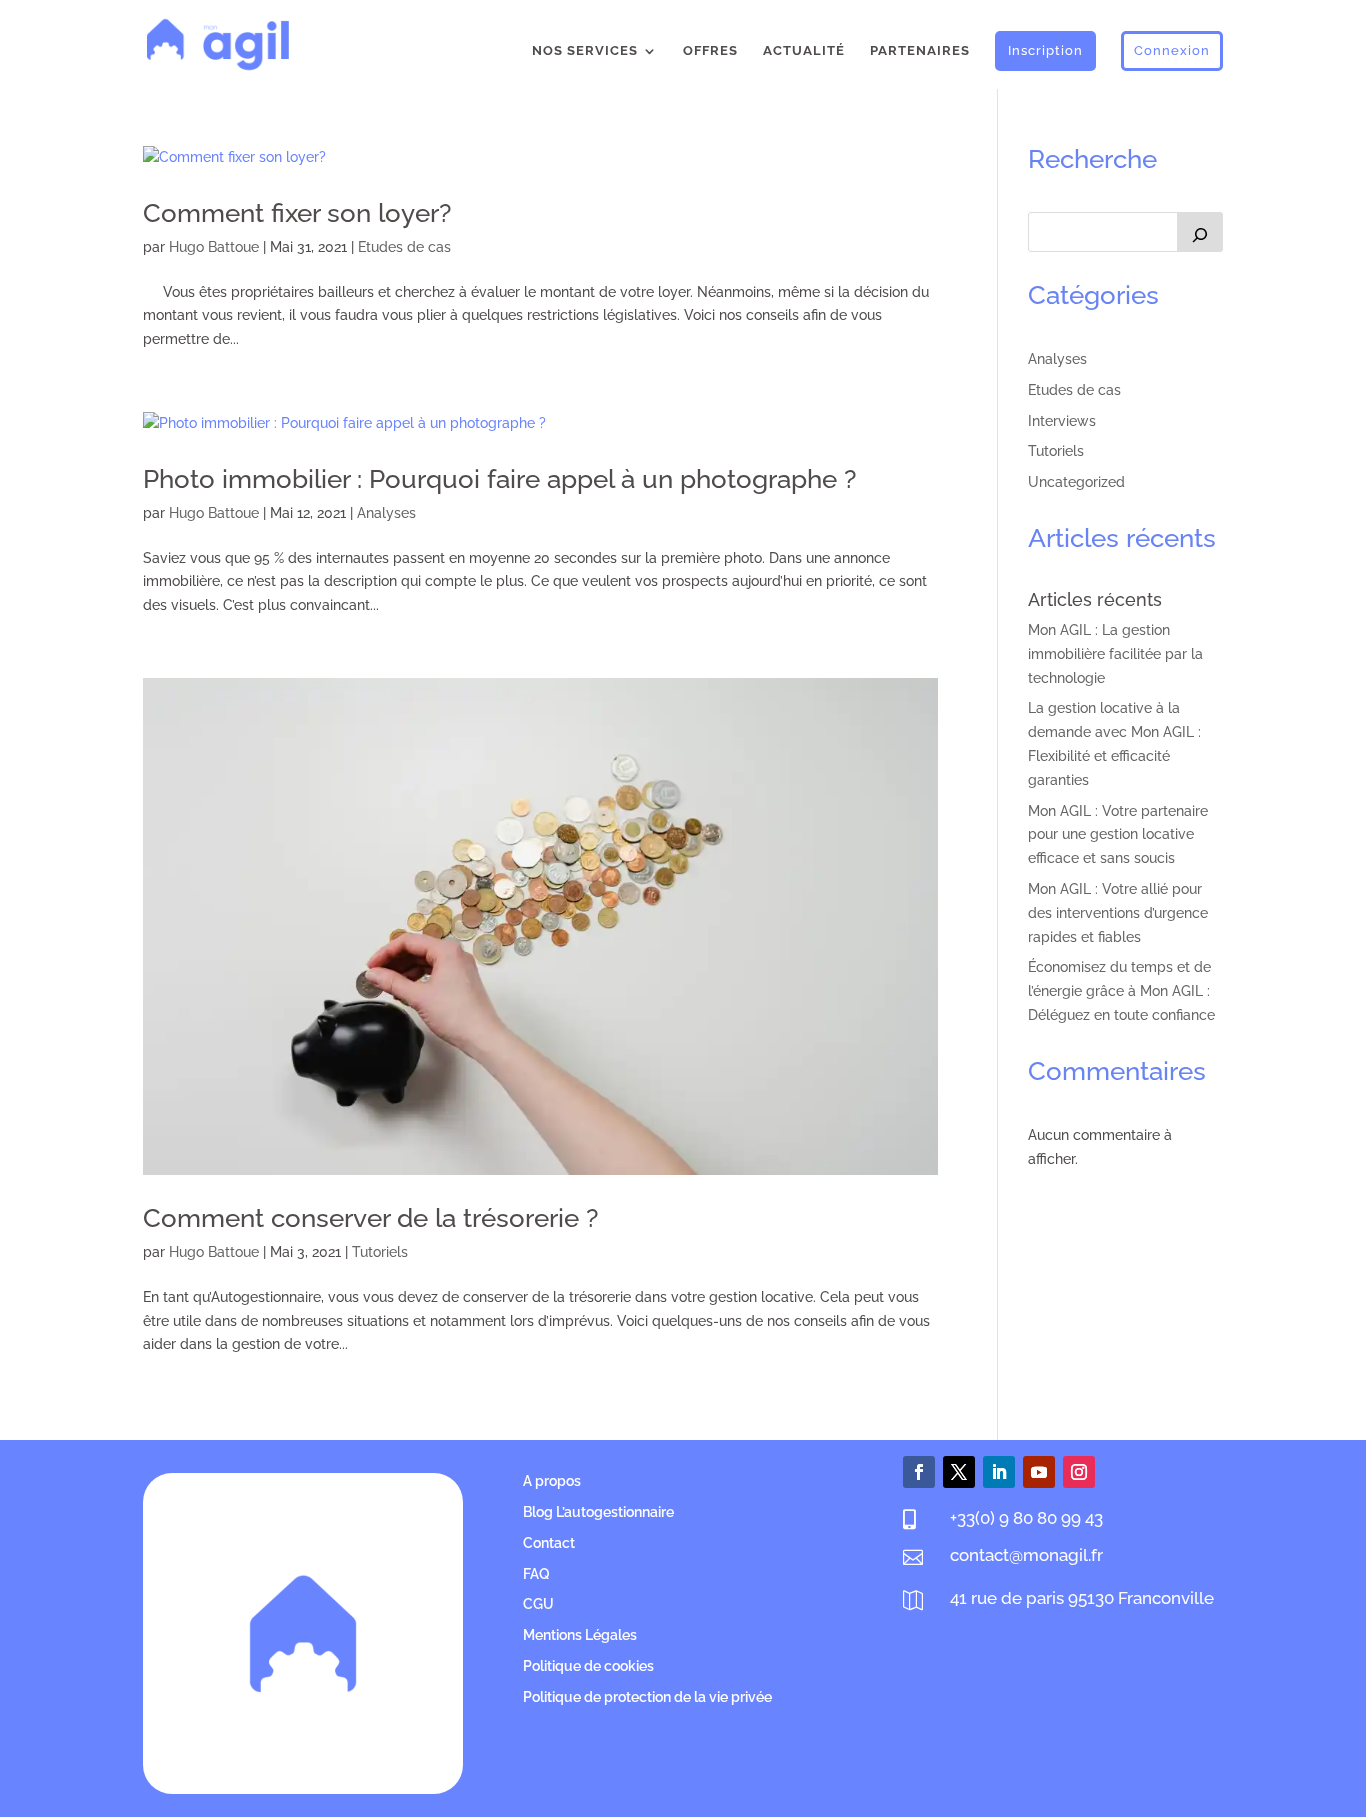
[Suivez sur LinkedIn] (999, 1472)
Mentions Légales (580, 1635)
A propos (552, 1481)
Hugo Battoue (214, 247)
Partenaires (920, 51)
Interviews (1062, 421)
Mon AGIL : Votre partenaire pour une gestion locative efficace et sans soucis (1118, 835)
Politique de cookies (588, 1666)
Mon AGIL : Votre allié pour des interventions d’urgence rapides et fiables (1118, 913)
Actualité (804, 51)
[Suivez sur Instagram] (1079, 1472)
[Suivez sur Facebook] (919, 1472)
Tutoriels (380, 1252)
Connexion (1172, 50)
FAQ (536, 1574)
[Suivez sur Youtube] (1039, 1472)
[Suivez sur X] (959, 1472)
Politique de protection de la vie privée (647, 1697)
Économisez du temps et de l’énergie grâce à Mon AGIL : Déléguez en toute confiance (1121, 991)
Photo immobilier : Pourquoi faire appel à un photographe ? (499, 479)
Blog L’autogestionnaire (598, 1512)
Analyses (386, 513)
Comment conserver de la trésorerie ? (370, 1218)
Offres (710, 51)
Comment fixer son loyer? (297, 213)
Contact (549, 1543)
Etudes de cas (404, 247)
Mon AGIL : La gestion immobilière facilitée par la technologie (1115, 654)
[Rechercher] (1200, 232)
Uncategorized (1076, 482)
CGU (538, 1604)
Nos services (585, 51)
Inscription (1045, 50)
